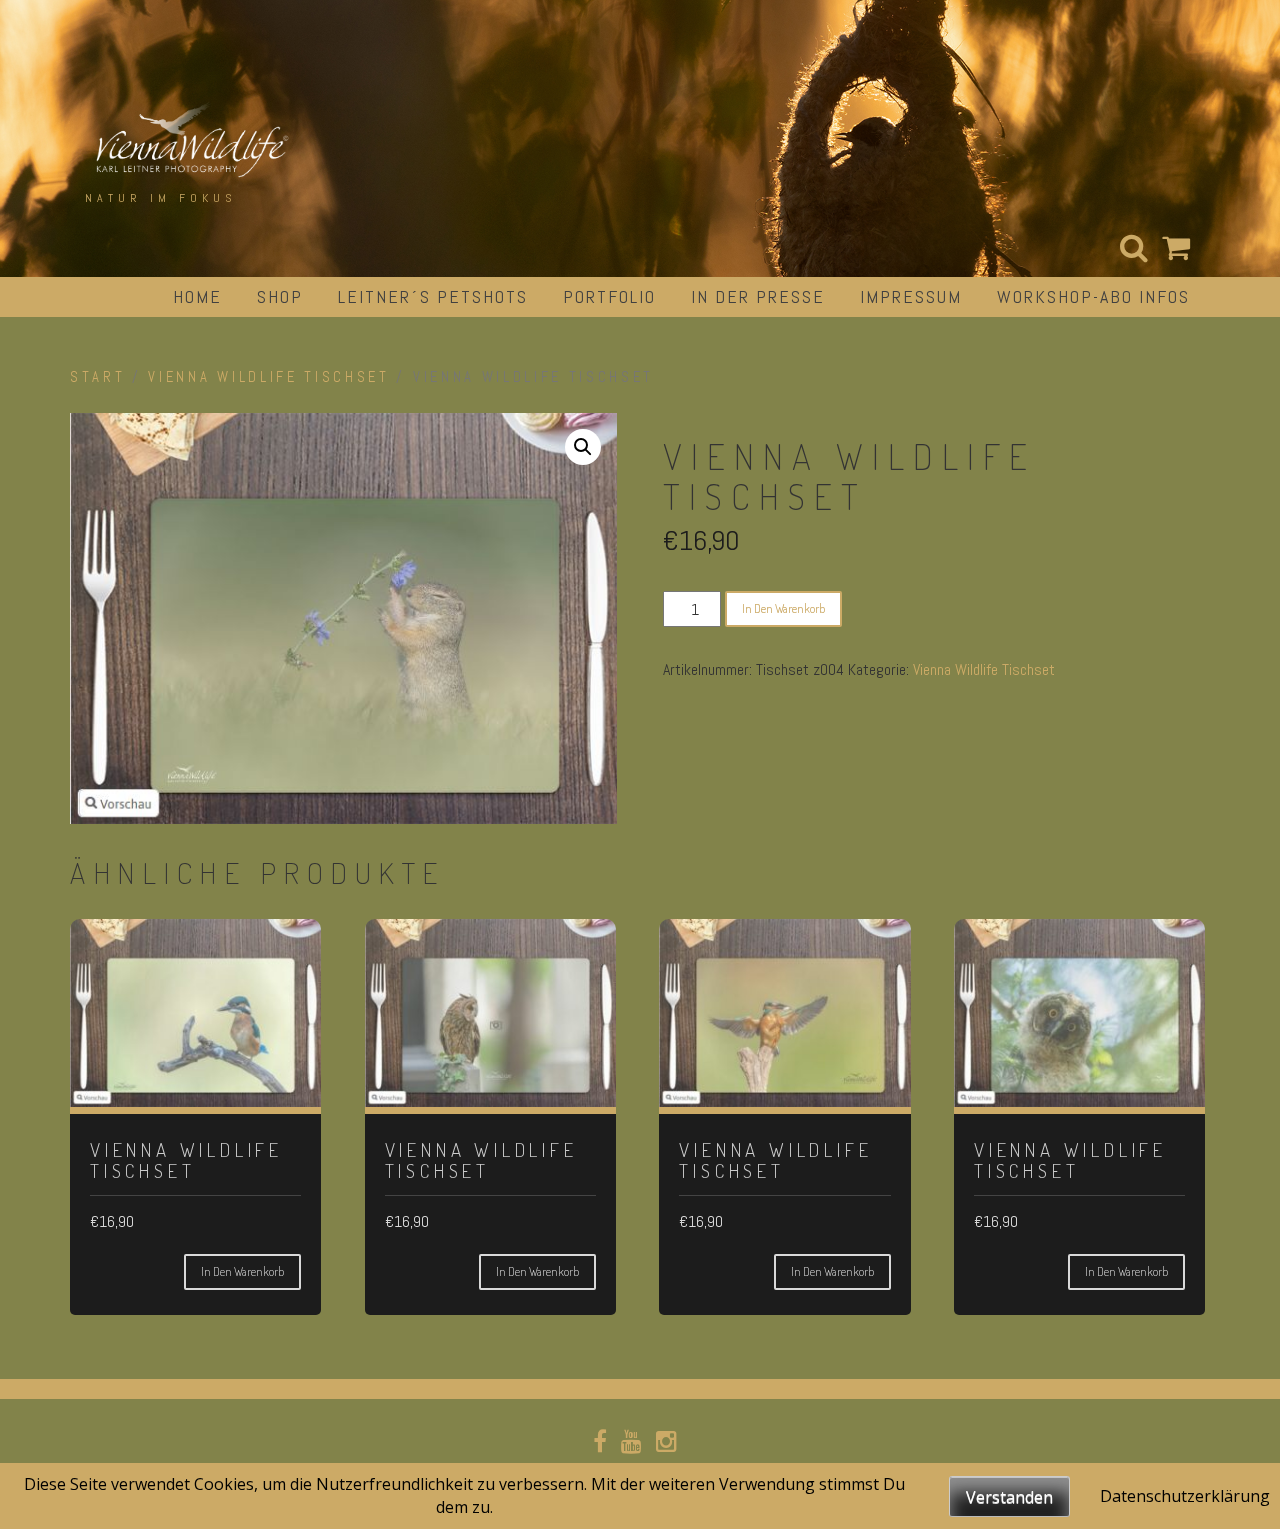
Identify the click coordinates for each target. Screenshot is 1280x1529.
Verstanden (1009, 1497)
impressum (911, 296)
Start (97, 377)
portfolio (609, 296)
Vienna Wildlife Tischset (268, 377)
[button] (583, 447)
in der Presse (758, 296)
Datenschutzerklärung (1185, 1496)
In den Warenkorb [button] (242, 1271)
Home (197, 296)
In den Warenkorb (783, 608)
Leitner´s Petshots (433, 296)
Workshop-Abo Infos (1093, 296)
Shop (280, 296)
